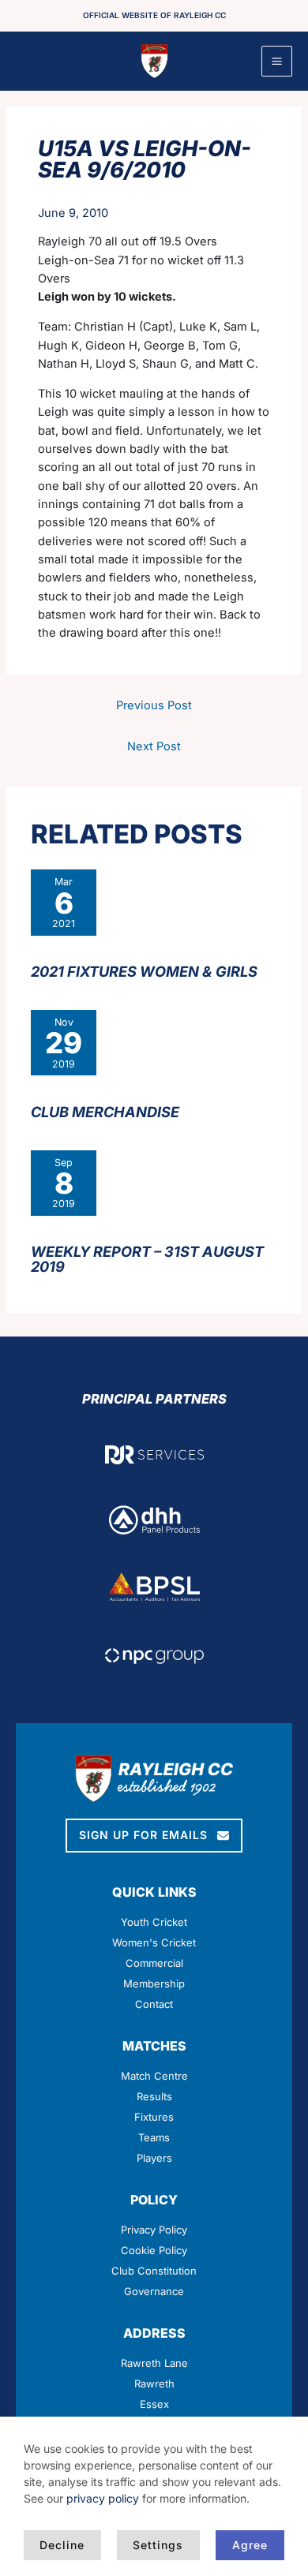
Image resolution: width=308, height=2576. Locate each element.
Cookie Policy (154, 2250)
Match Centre (154, 2076)
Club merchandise (105, 1112)
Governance (154, 2291)
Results (154, 2096)
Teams (154, 2137)
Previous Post (154, 705)
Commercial (154, 1963)
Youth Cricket (154, 1922)
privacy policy (103, 2498)
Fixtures (154, 2117)
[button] (154, 1836)
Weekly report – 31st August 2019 (147, 1258)
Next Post (154, 746)
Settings (158, 2545)
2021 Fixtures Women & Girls (144, 971)
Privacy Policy (154, 2230)
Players (154, 2158)
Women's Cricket (154, 1942)
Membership (154, 1983)
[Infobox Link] (154, 2380)
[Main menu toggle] (277, 61)
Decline (62, 2545)
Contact (154, 2004)
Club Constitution (154, 2271)
